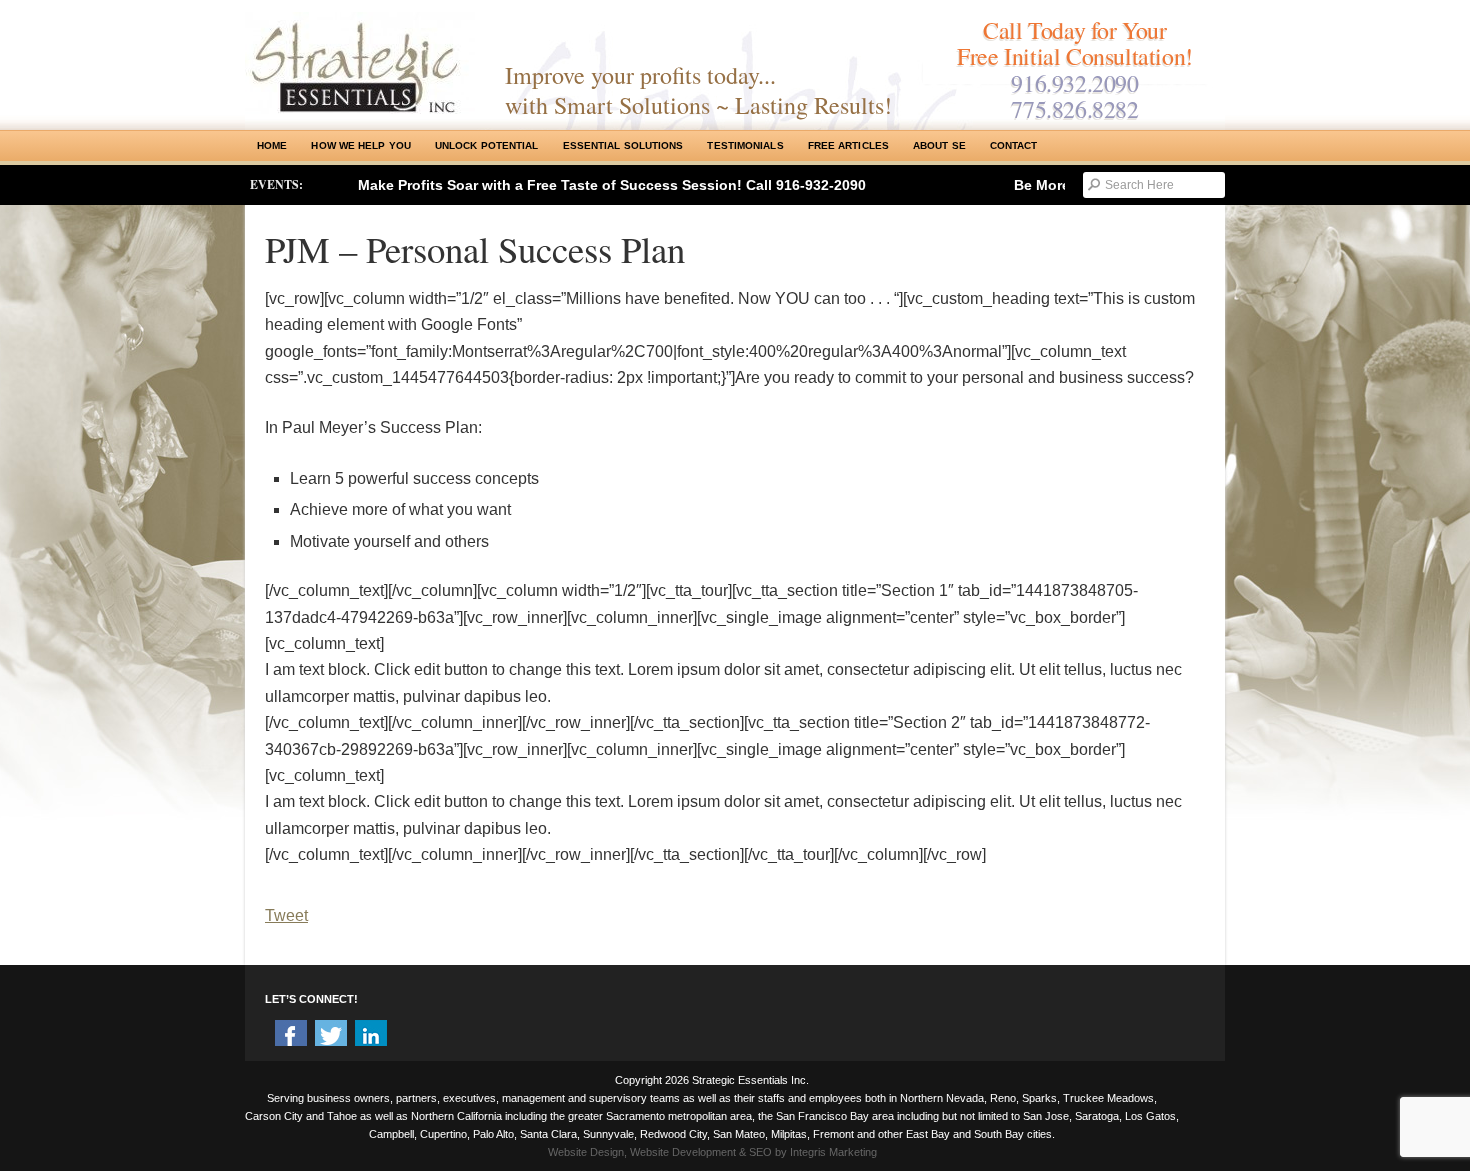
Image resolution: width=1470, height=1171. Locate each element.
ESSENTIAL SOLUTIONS (623, 145)
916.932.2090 (1074, 83)
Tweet (286, 915)
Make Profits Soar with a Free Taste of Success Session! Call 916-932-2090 (612, 185)
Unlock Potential (487, 145)
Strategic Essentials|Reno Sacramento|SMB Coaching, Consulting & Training (360, 63)
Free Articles (848, 145)
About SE (939, 145)
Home (272, 145)
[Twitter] (331, 1036)
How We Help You (361, 145)
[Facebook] (291, 1036)
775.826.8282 (1074, 109)
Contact (1014, 145)
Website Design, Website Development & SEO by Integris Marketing (712, 1152)
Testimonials (745, 145)
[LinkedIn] (371, 1036)
